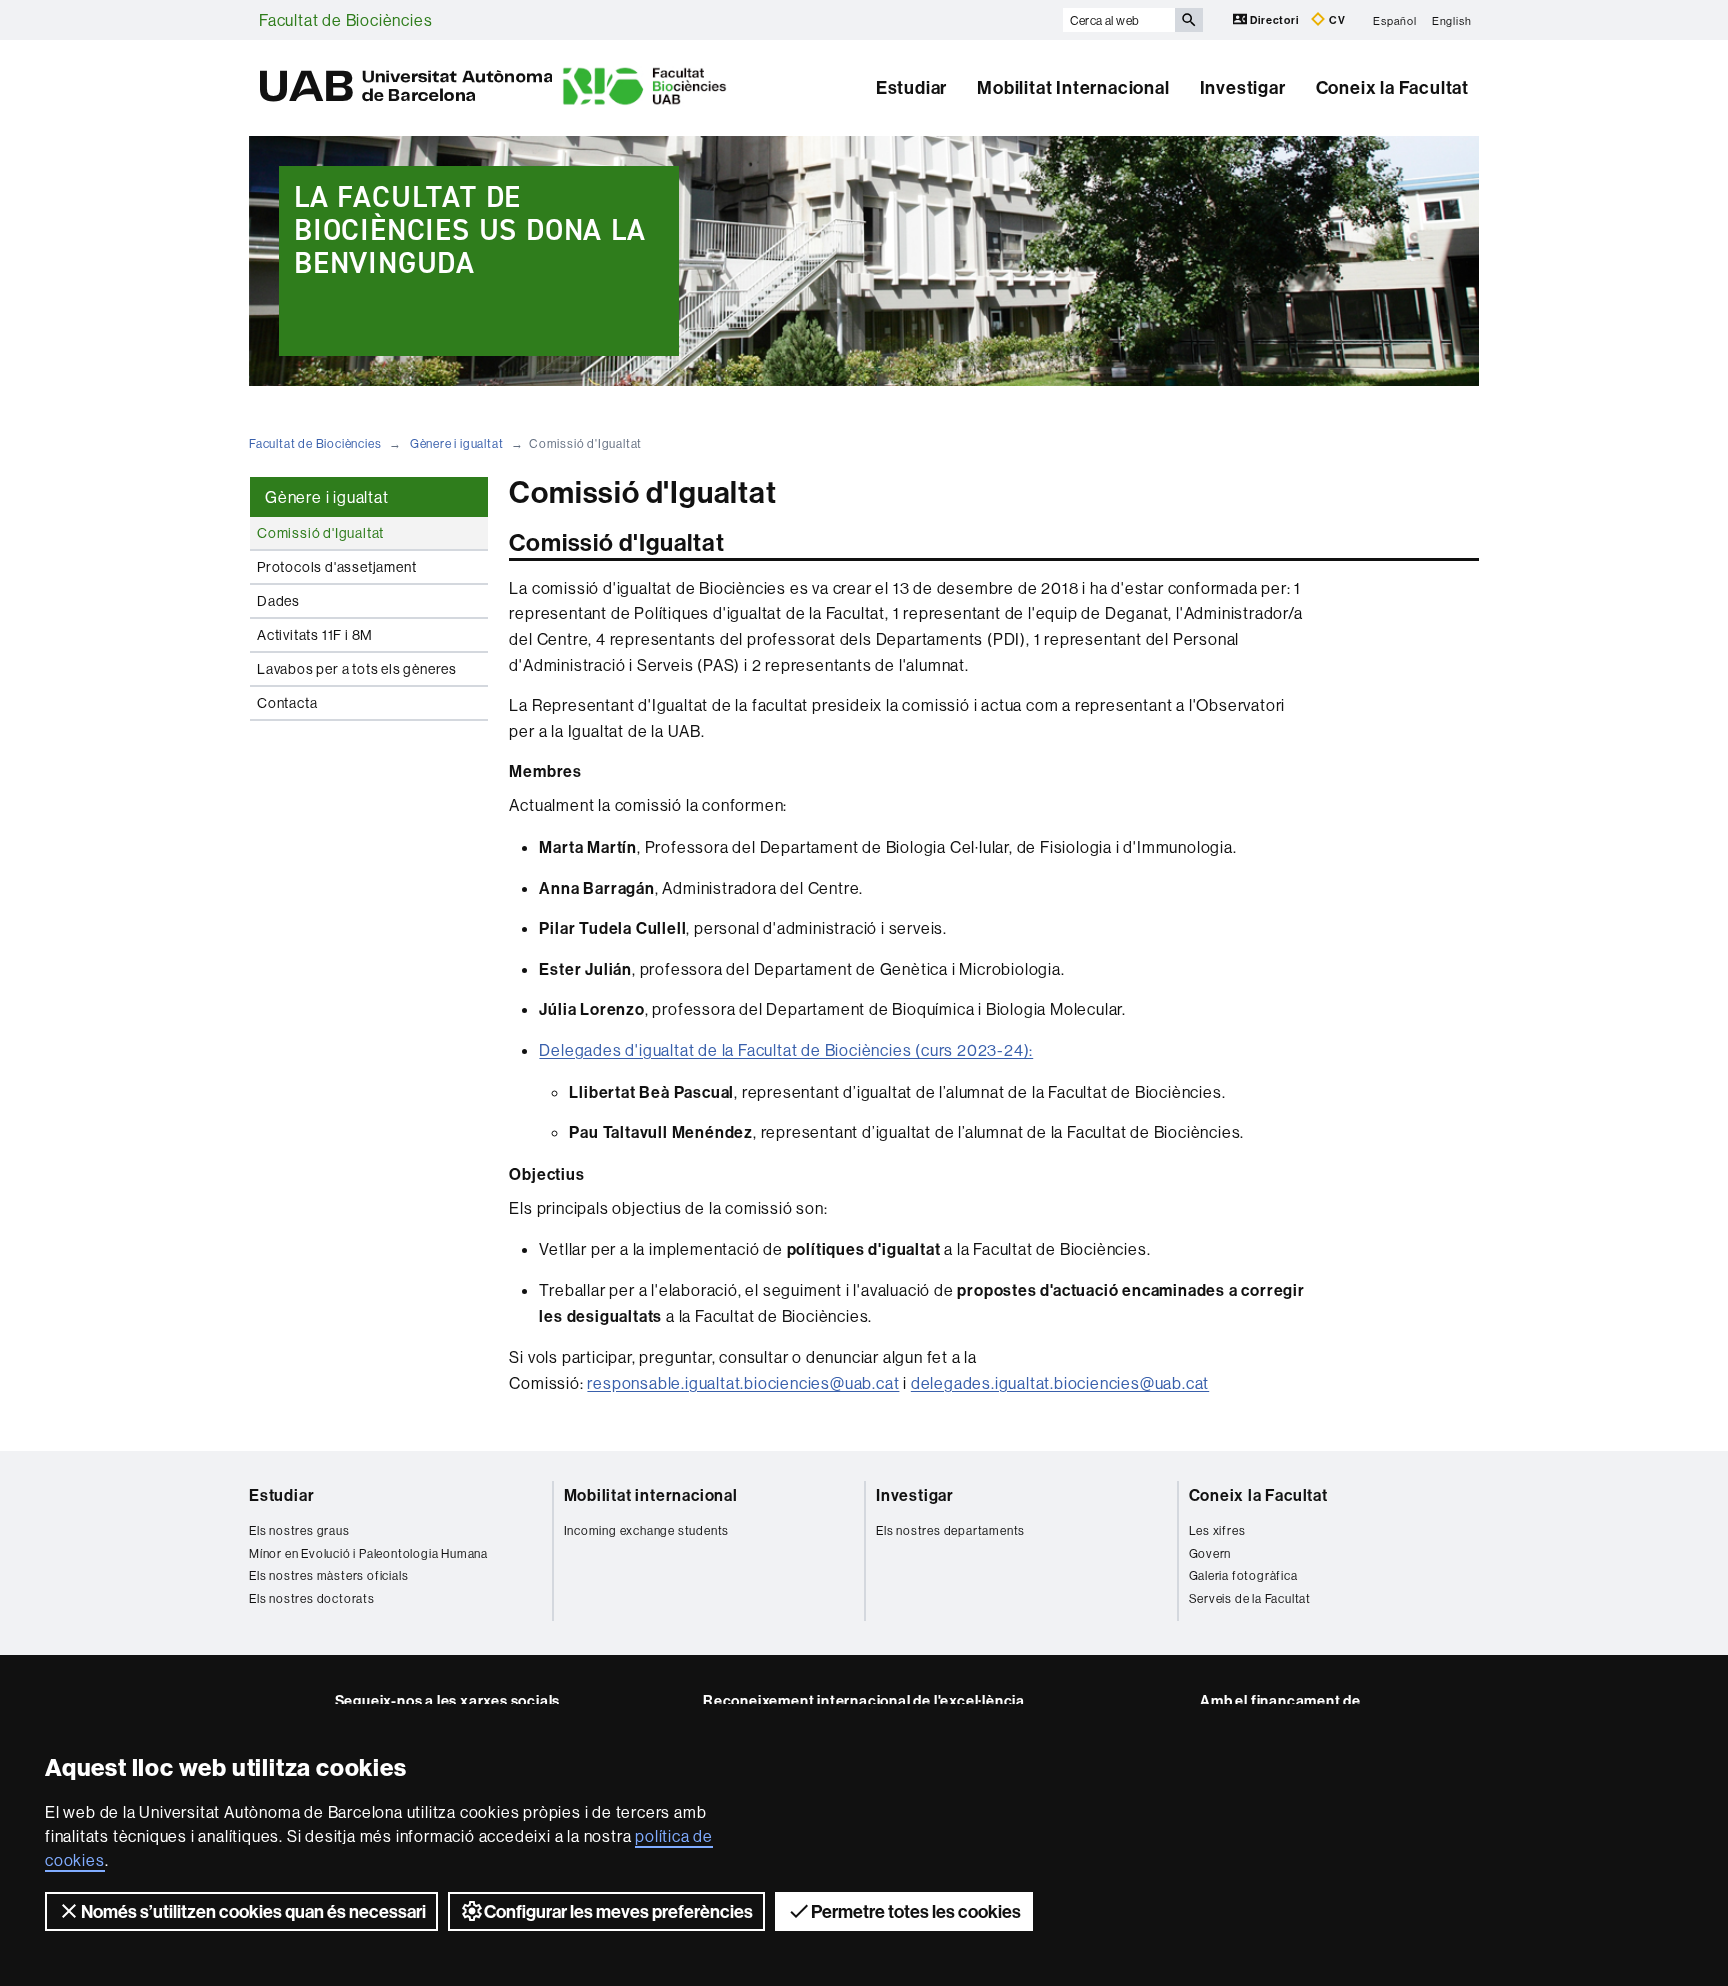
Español (1395, 20)
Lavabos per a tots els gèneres (357, 669)
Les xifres (1217, 1530)
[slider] (864, 261)
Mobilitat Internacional (1073, 87)
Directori (1275, 20)
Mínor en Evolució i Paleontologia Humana (368, 1553)
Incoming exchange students (647, 1530)
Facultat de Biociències (345, 20)
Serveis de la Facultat (1250, 1598)
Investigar (1243, 87)
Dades (278, 601)
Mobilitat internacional (651, 1495)
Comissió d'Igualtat (320, 533)
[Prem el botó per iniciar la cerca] (1189, 20)
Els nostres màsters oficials (328, 1575)
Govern (1210, 1553)
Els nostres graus (299, 1530)
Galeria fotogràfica (1243, 1575)
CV (1335, 20)
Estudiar (911, 87)
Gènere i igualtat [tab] (327, 497)
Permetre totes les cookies (916, 1911)
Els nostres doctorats (312, 1598)
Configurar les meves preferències (618, 1911)
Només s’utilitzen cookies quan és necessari (253, 1911)
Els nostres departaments (950, 1530)
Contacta (287, 703)
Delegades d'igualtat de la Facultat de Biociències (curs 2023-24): (786, 1050)
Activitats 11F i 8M (315, 635)
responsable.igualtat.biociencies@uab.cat (743, 1383)
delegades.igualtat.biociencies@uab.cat (1060, 1383)
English (1452, 20)
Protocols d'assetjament (336, 567)
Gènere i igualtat (457, 443)
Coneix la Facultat (1392, 87)
